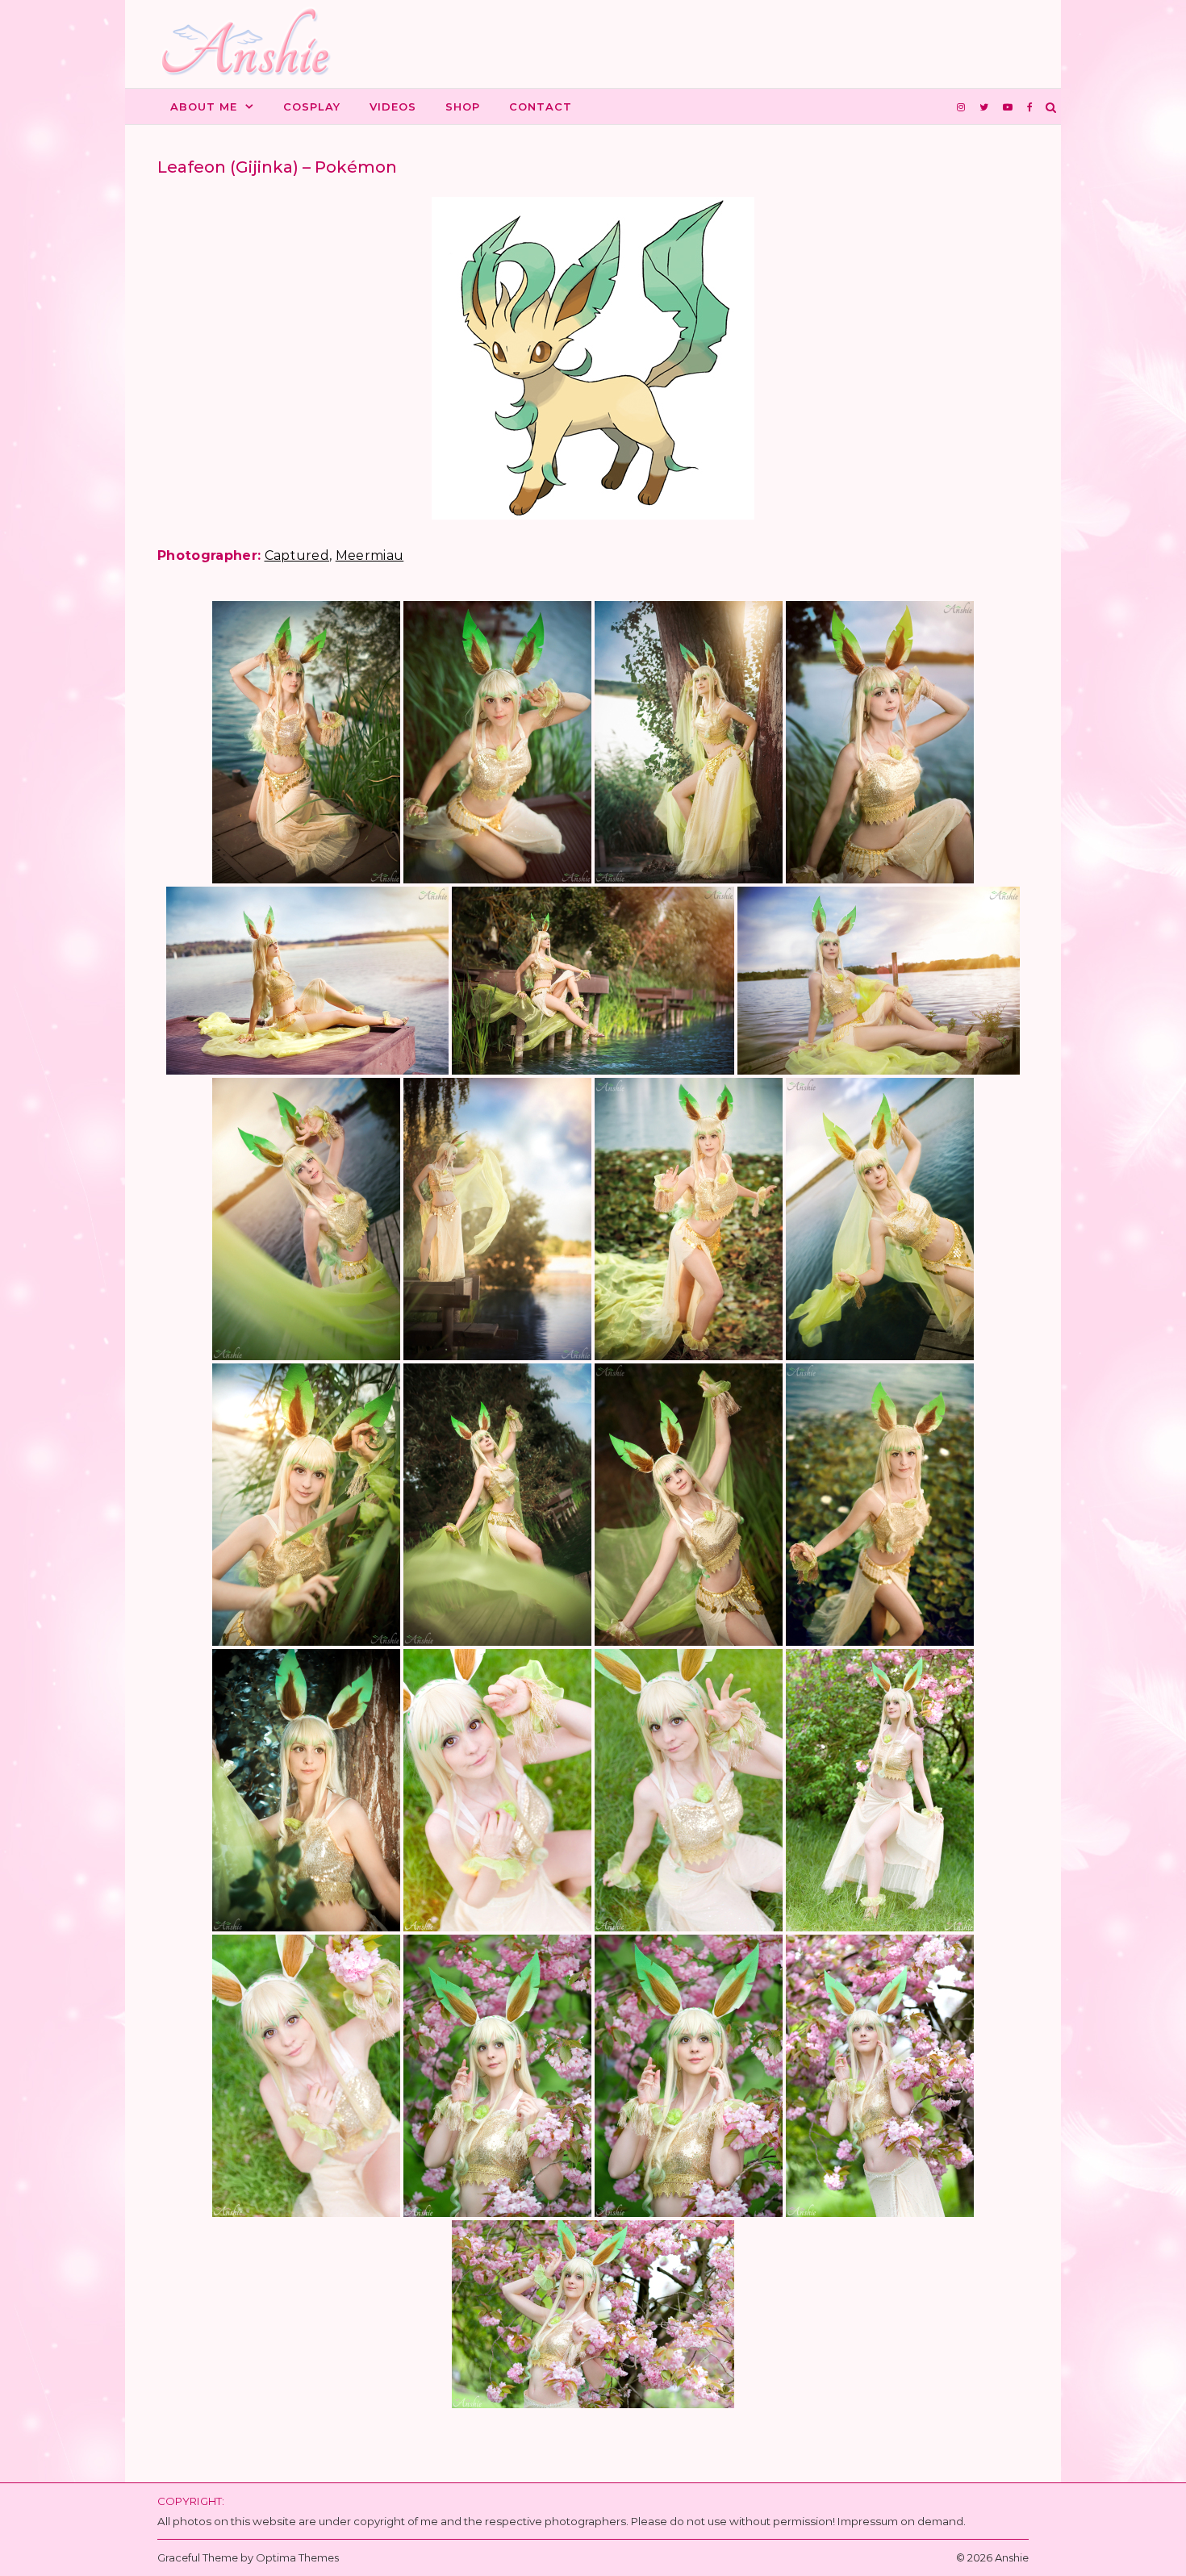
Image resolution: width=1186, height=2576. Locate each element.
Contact (541, 106)
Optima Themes (297, 2557)
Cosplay (312, 106)
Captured (297, 555)
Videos (393, 106)
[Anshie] (252, 44)
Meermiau (370, 555)
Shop (463, 106)
